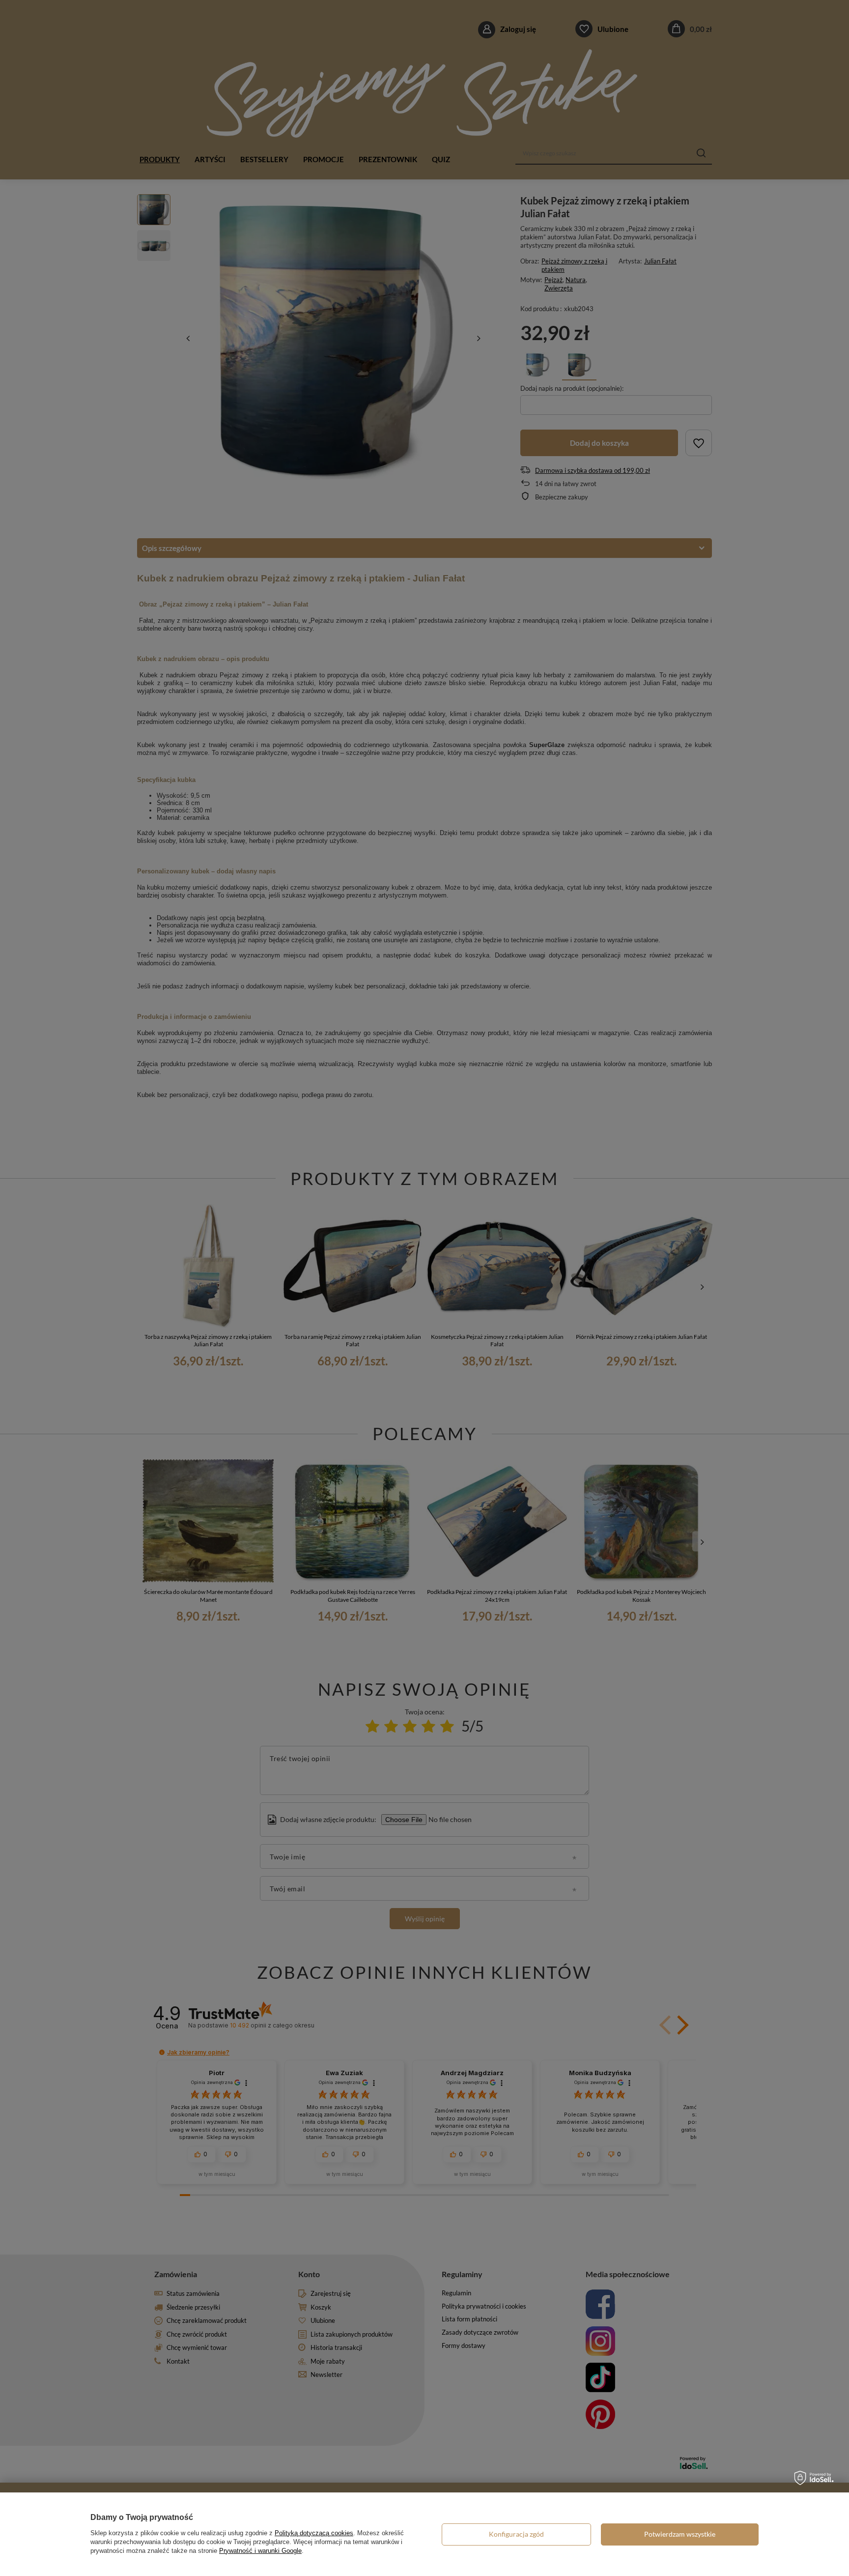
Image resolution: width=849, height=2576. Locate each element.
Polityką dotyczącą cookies (314, 2533)
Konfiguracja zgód (516, 2534)
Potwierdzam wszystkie (680, 2534)
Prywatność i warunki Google (260, 2551)
